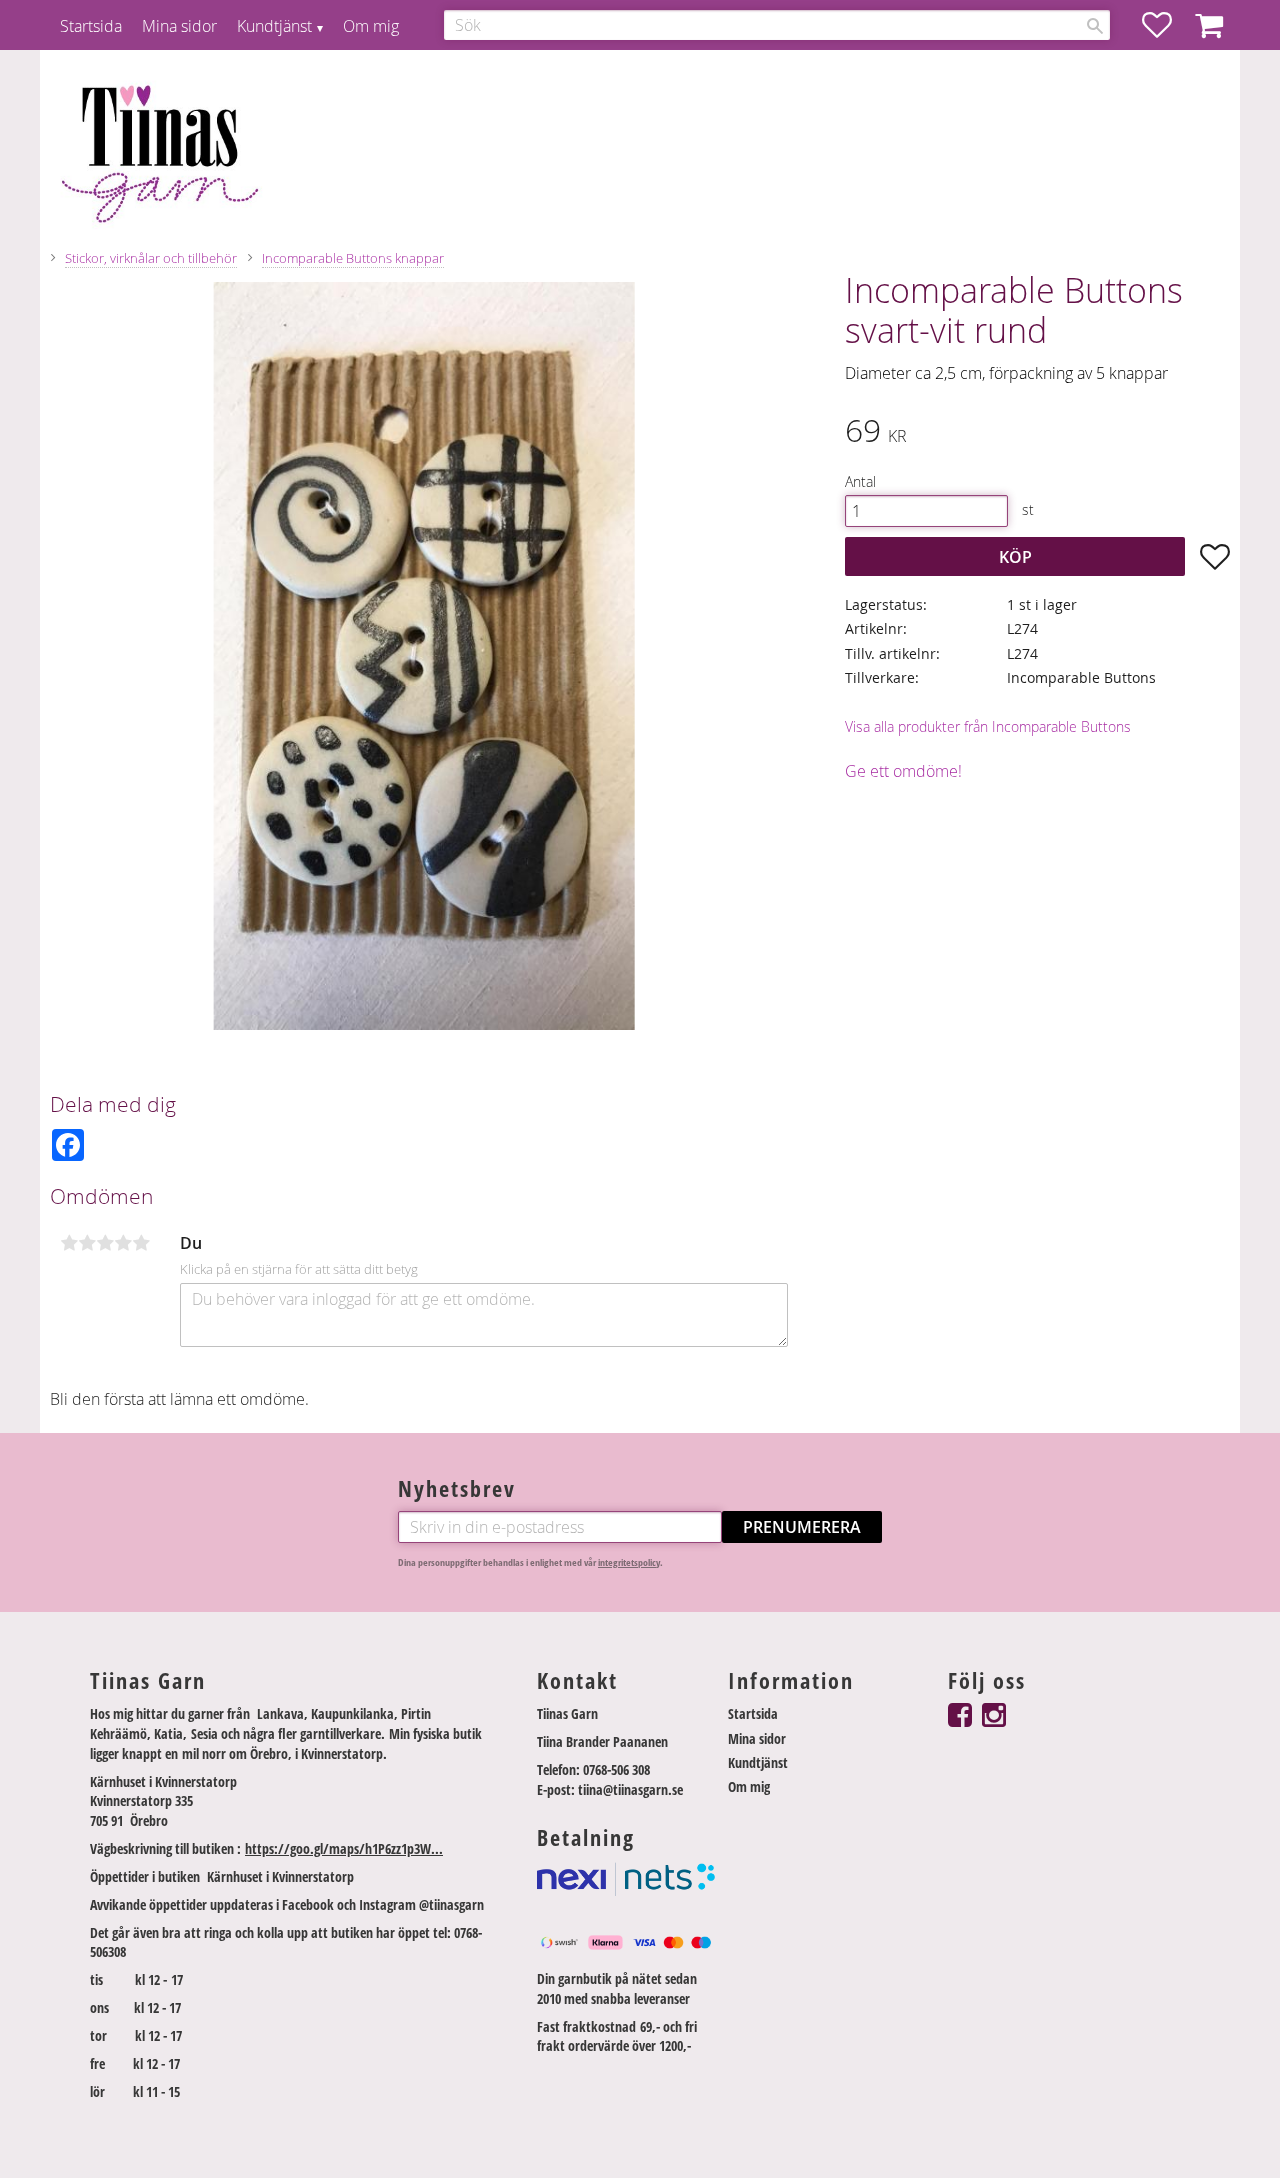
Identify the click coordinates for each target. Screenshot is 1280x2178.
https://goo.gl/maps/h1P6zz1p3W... (344, 1848)
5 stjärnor (141, 1243)
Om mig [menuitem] (371, 26)
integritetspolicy (629, 1562)
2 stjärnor (87, 1243)
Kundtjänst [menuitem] (274, 26)
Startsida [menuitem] (91, 26)
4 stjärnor (123, 1243)
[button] (1167, 25)
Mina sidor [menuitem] (179, 26)
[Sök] (1095, 26)
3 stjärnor (105, 1243)
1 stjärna (69, 1243)
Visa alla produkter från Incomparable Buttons (988, 726)
